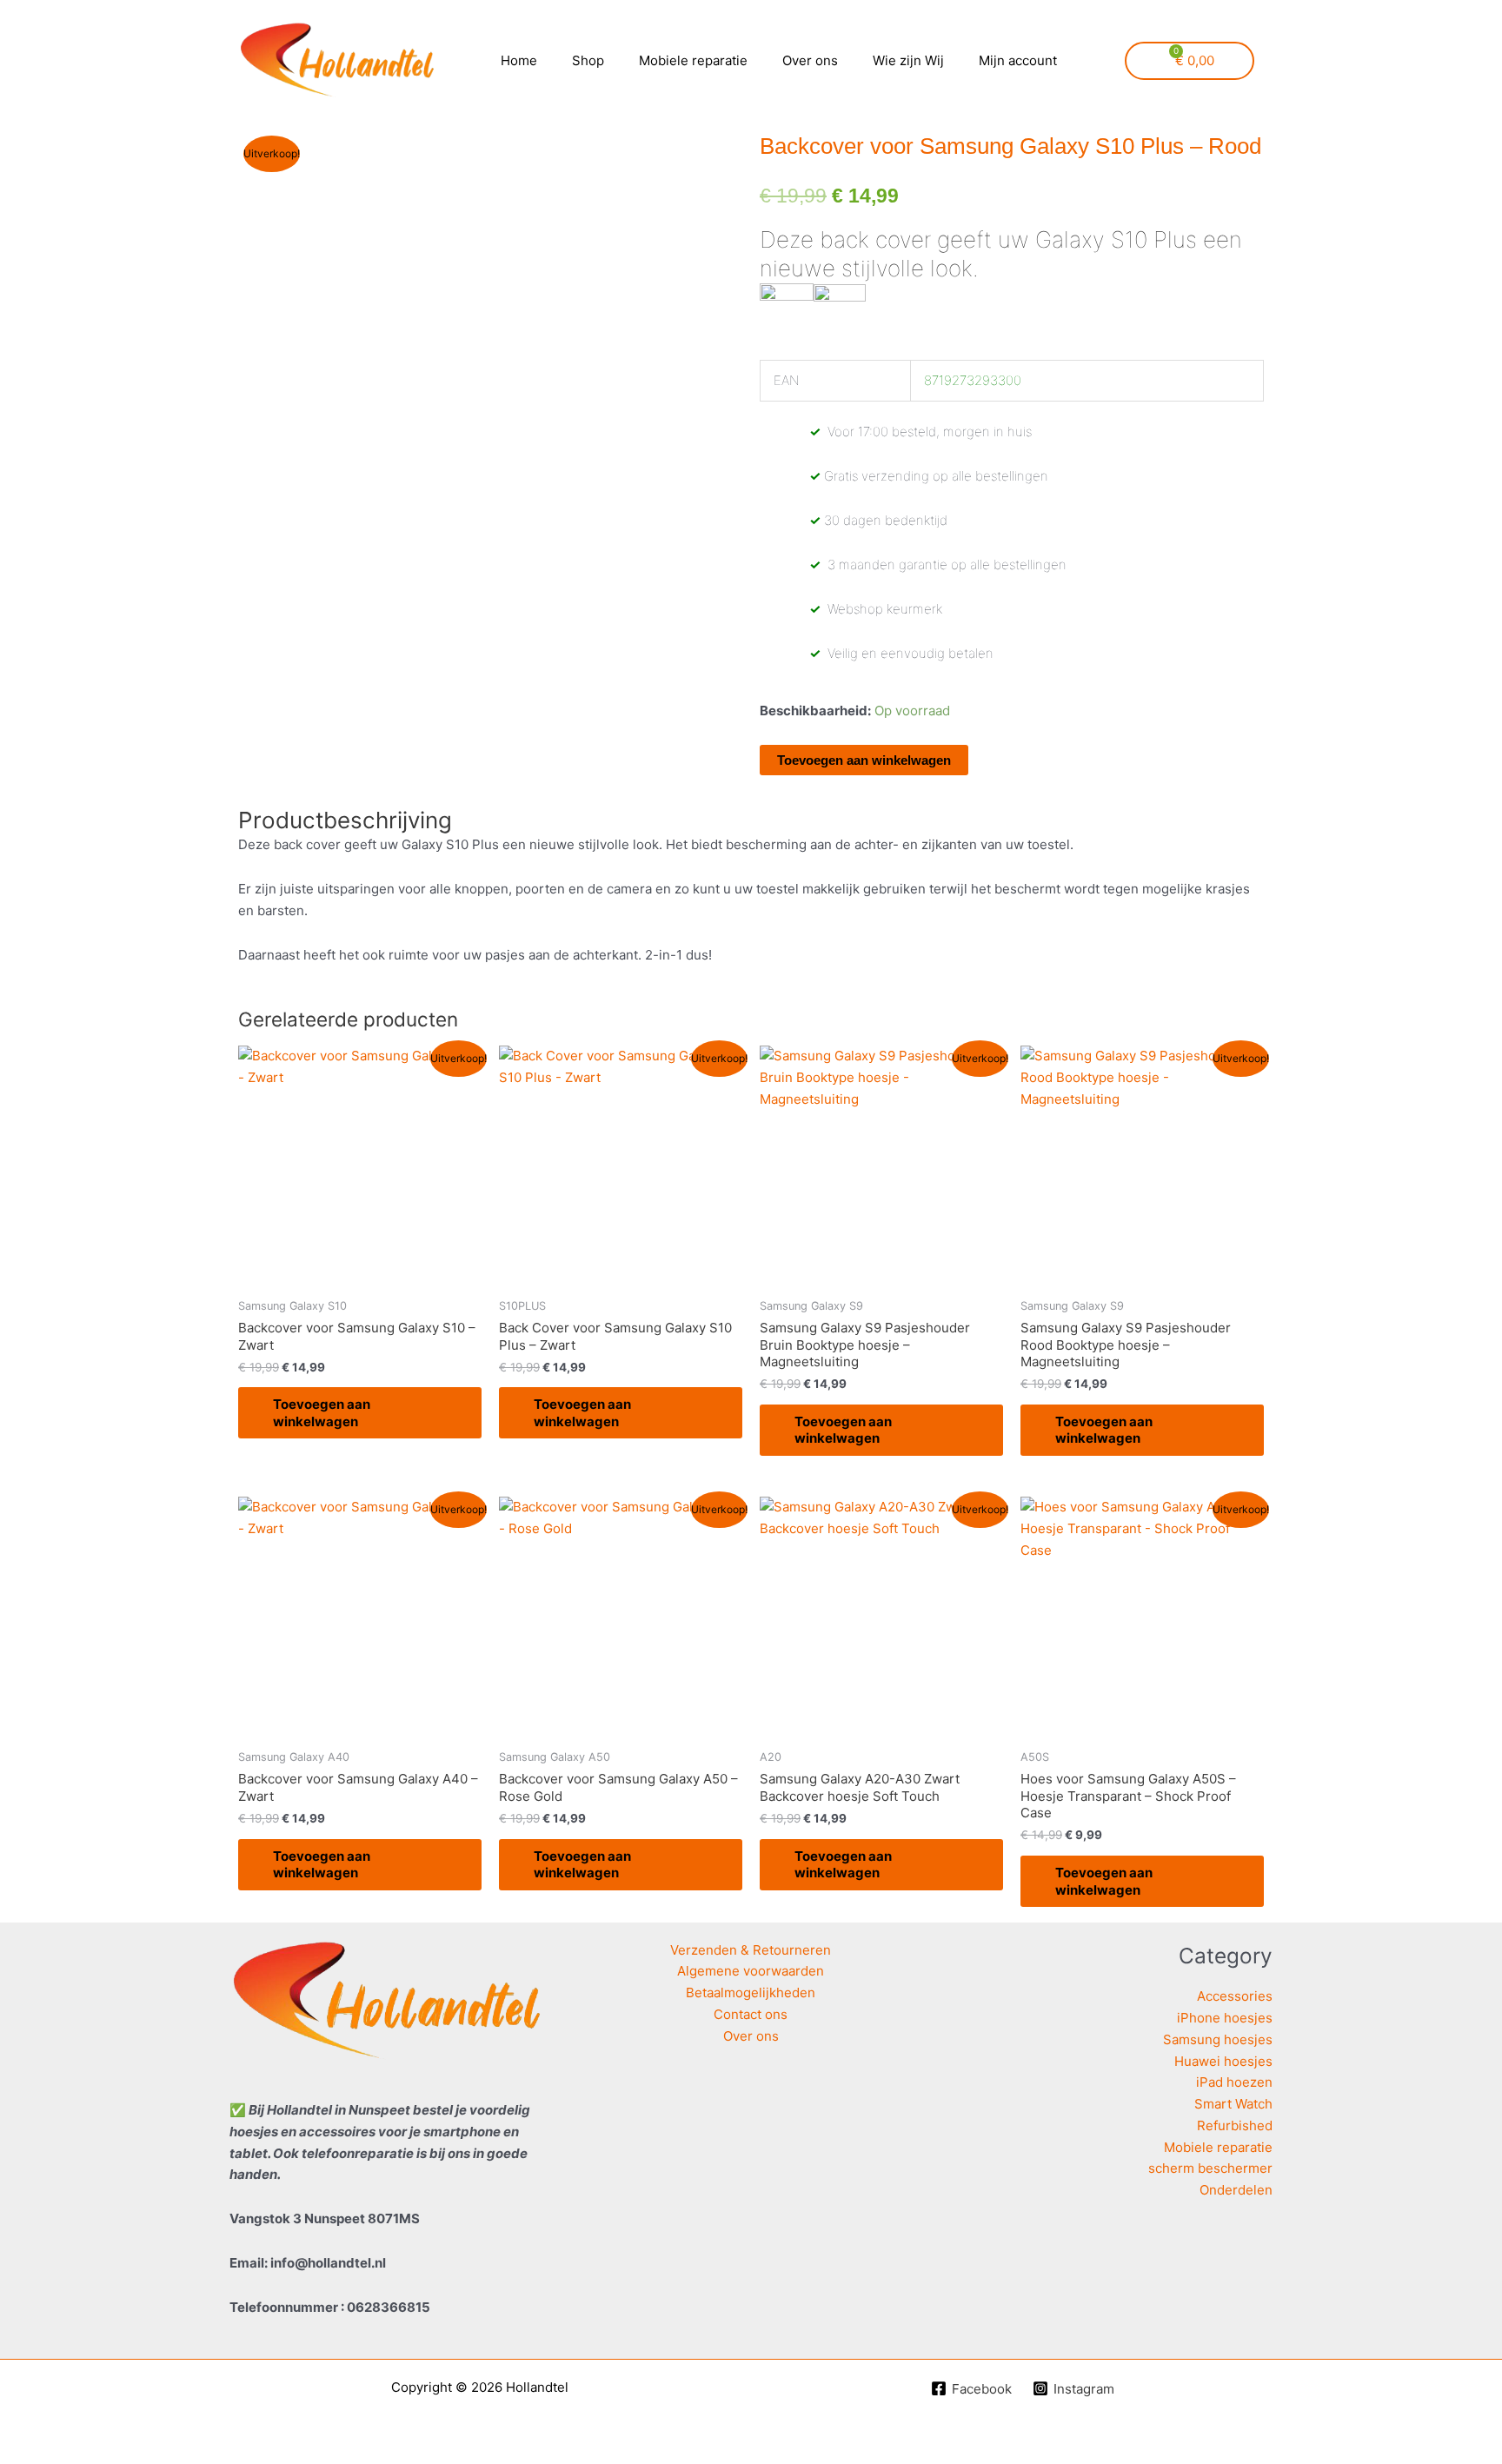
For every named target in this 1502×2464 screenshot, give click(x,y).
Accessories (1235, 1996)
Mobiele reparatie (693, 60)
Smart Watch (1233, 2104)
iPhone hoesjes (1225, 2018)
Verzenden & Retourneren (751, 1950)
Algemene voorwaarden (751, 1971)
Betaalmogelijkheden (751, 1992)
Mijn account (1018, 60)
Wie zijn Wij (908, 60)
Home (519, 60)
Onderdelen (1236, 2190)
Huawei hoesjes (1223, 2061)
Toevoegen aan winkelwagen (864, 760)
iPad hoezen (1234, 2082)
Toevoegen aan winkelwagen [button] (322, 1413)
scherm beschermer (1210, 2168)
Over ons (810, 60)
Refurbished (1235, 2125)
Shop (588, 60)
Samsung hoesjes (1218, 2039)
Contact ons (751, 2014)
